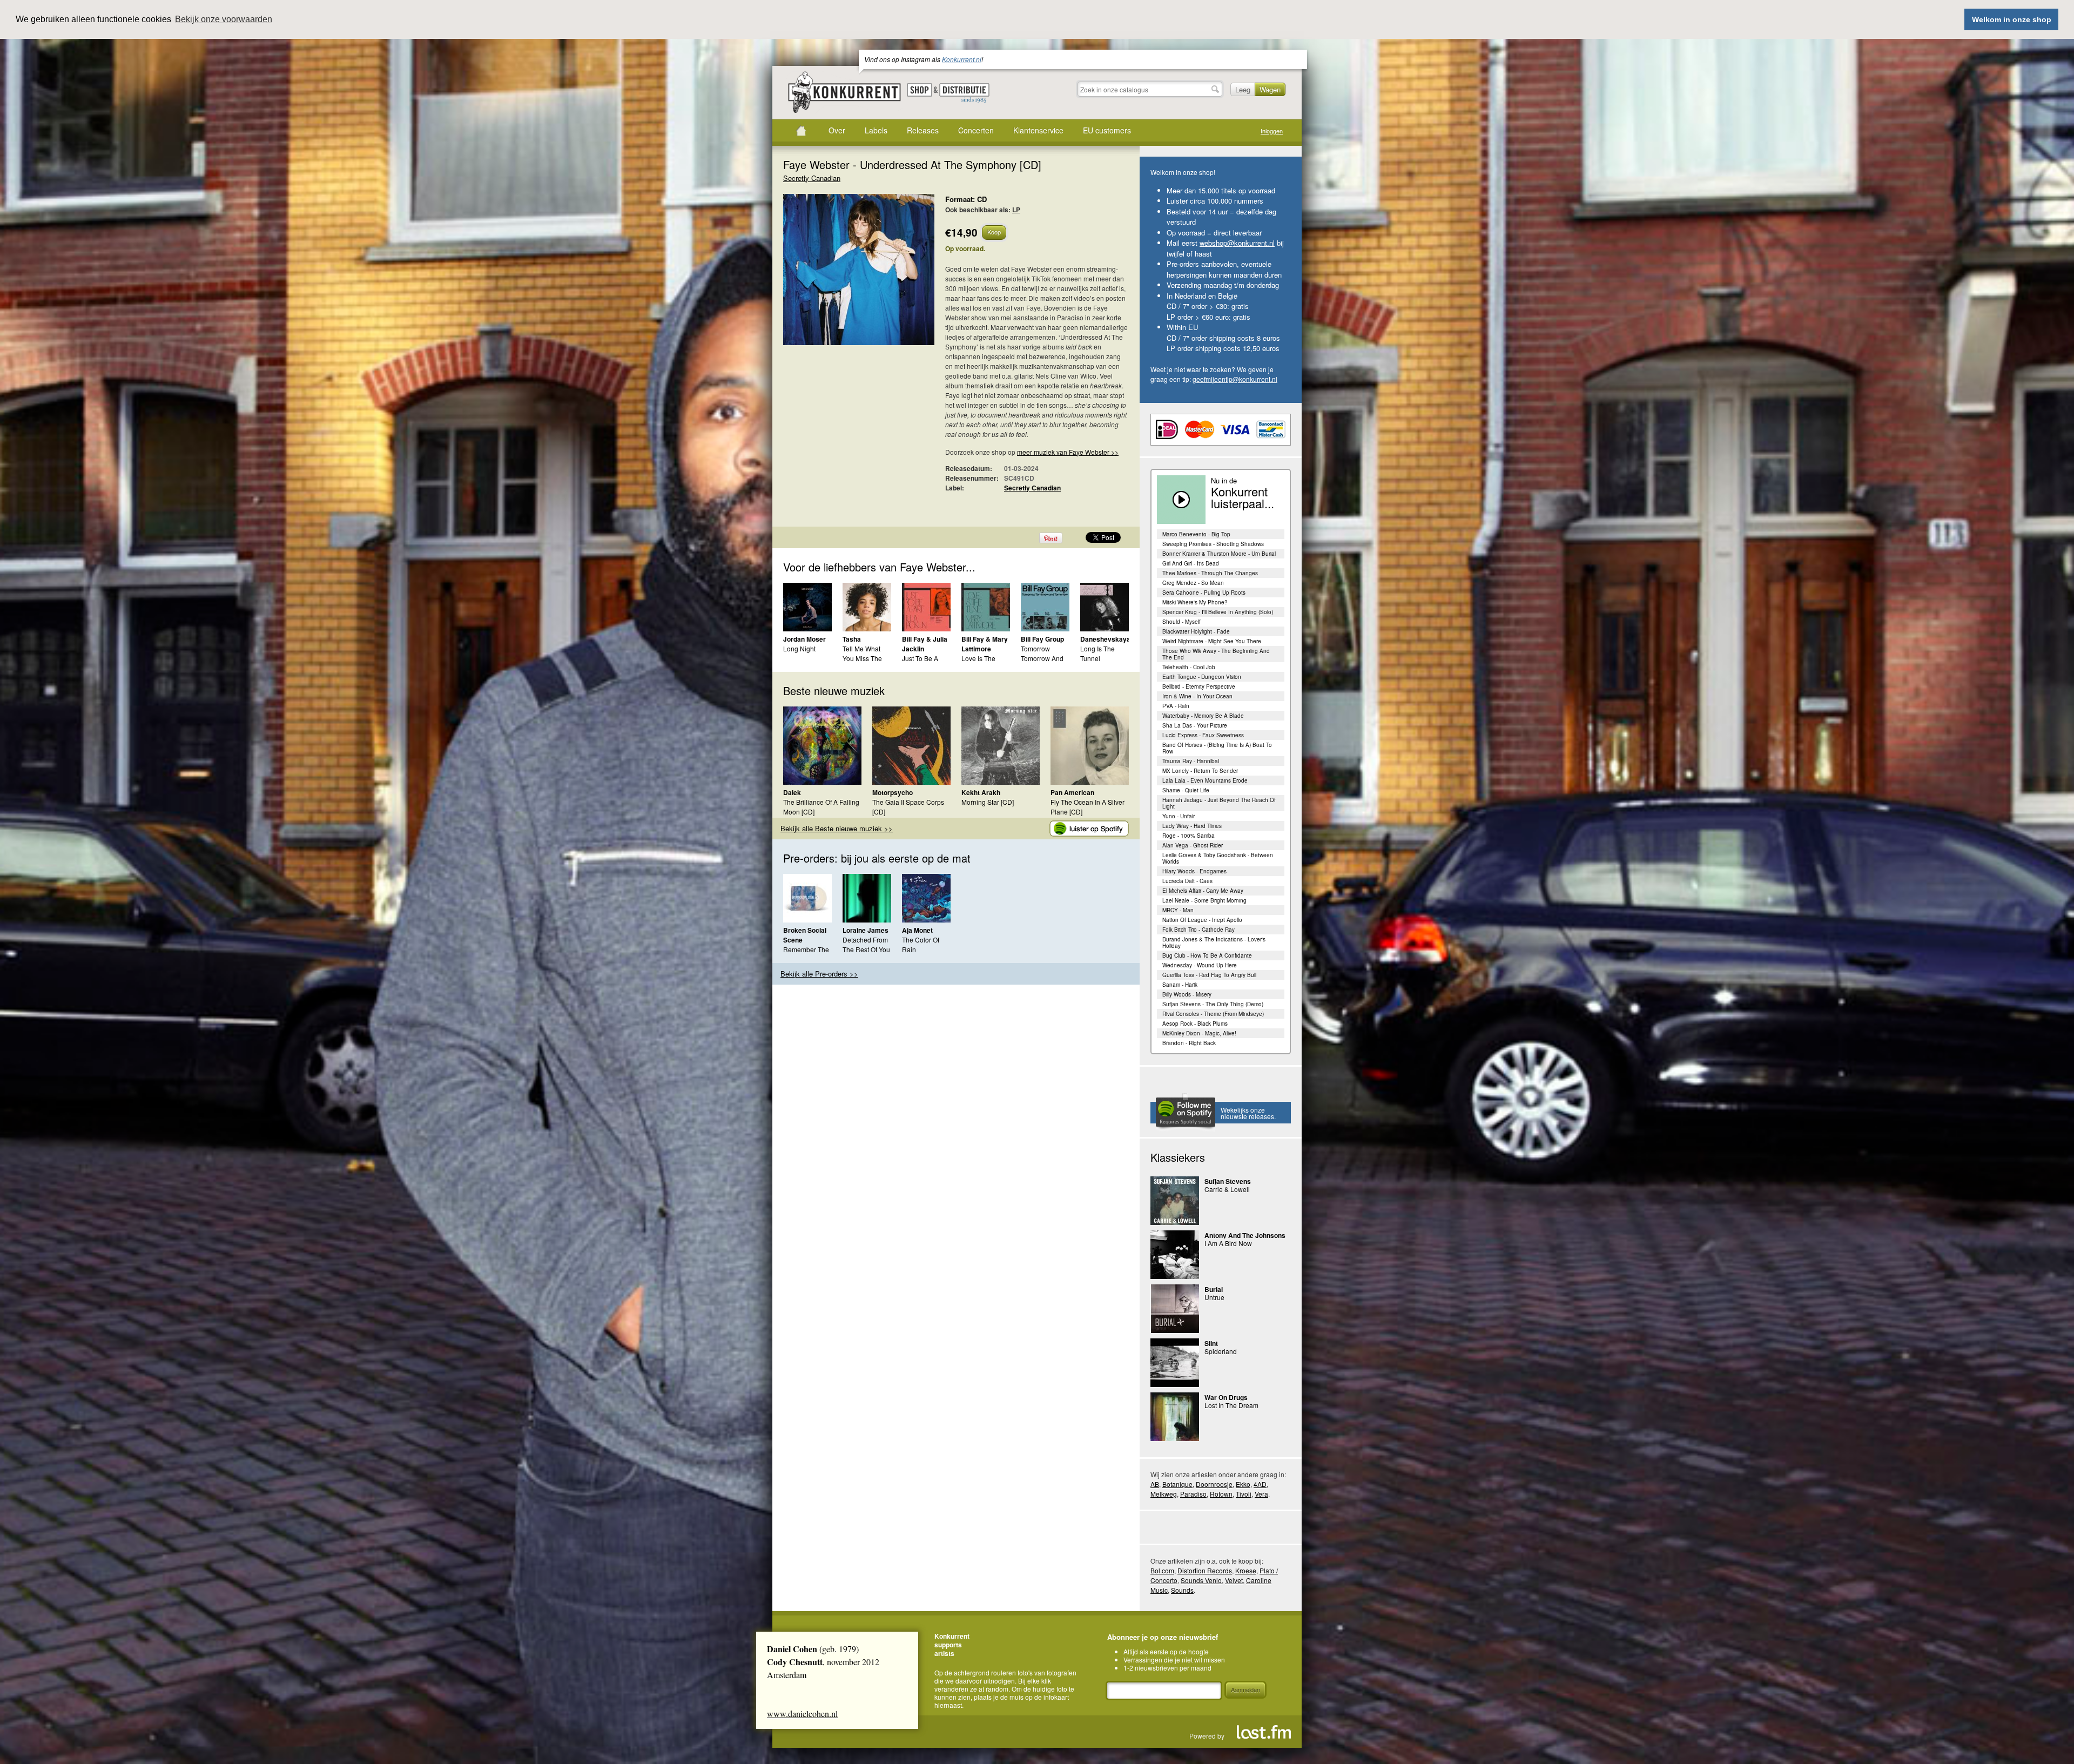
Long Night (799, 648)
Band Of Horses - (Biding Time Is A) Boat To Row (1217, 748)
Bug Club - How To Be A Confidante (1207, 955)
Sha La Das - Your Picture (1195, 725)
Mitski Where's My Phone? (1195, 602)
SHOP (920, 90)
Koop (994, 232)
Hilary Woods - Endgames (1194, 871)
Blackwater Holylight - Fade (1196, 631)
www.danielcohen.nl (802, 1713)
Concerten (976, 130)
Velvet (1234, 1580)
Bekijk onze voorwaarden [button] (224, 19)
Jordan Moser (804, 639)
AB (1155, 1484)
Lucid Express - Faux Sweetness (1203, 735)
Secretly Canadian (812, 178)
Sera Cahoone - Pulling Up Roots (1204, 593)
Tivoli (1244, 1494)
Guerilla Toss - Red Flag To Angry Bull (1209, 975)
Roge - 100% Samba (1188, 836)
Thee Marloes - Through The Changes (1210, 573)
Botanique (1177, 1484)
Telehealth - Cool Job (1189, 667)
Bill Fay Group (1042, 639)
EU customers (1107, 130)
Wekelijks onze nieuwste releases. (1248, 1113)
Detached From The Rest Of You (866, 944)
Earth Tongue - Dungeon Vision (1202, 677)
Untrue (1214, 1297)
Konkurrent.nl (962, 59)
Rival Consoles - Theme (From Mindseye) (1213, 1014)
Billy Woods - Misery (1187, 994)
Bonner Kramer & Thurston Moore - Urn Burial (1219, 554)
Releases (923, 130)
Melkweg (1164, 1494)
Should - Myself (1181, 622)
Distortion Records (1205, 1570)
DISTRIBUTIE (964, 93)
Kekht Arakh (981, 792)
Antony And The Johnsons (1245, 1235)
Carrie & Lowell (1227, 1189)
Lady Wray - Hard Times (1192, 826)
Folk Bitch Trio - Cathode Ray (1198, 930)
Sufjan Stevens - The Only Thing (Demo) (1213, 1004)
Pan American (1072, 792)
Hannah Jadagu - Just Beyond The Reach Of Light (1219, 803)
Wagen (1270, 89)
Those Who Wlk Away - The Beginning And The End (1216, 654)
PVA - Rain (1176, 706)
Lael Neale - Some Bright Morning (1204, 900)
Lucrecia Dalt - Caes (1187, 881)
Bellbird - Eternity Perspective (1199, 686)
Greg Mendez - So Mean (1193, 583)
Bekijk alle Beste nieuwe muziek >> (837, 828)
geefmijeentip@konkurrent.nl (1235, 379)
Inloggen (1272, 131)
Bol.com (1162, 1570)
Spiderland (1221, 1351)
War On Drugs (1226, 1397)
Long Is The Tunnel (1097, 653)
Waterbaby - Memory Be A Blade (1203, 716)
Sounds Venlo (1201, 1580)
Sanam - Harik (1180, 985)
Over (837, 130)
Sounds (1182, 1590)
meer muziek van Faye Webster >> (1068, 452)
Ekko (1243, 1484)
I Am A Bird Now (1228, 1243)
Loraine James (866, 930)
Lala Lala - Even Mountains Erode (1205, 780)
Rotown (1221, 1494)
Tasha (852, 639)
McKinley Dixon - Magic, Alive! (1199, 1033)
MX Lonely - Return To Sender (1200, 771)
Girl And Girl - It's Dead (1191, 563)
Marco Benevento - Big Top (1196, 534)
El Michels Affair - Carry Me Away (1203, 891)
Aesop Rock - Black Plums (1195, 1024)
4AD (1260, 1484)
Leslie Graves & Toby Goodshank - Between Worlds (1218, 858)
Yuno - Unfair (1179, 816)
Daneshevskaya (1105, 639)
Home (801, 131)
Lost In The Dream (1231, 1405)
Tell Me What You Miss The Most (862, 658)
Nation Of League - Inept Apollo (1202, 920)
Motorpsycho (893, 792)
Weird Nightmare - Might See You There (1212, 641)
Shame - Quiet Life (1186, 790)
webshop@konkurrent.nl (1237, 243)
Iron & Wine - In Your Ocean (1197, 696)
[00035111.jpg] (843, 275)
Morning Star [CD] (988, 802)
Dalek (792, 792)
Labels (876, 130)
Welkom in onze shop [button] (2012, 19)
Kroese (1246, 1570)
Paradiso (1193, 1494)
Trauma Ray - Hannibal (1191, 761)
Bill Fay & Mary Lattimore (985, 644)
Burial (1214, 1289)
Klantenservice (1038, 130)
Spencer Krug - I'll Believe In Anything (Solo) (1218, 612)
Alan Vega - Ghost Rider (1193, 845)
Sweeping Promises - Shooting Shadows (1213, 544)
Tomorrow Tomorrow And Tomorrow (1042, 658)
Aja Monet (917, 930)
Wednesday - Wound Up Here (1200, 965)
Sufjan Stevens (1228, 1181)
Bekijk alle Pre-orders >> (819, 974)
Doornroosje (1214, 1484)
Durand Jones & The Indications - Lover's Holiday (1214, 942)
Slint (1211, 1343)
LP (1016, 210)
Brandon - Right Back (1189, 1043)
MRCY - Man (1178, 910)
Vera (1261, 1494)
